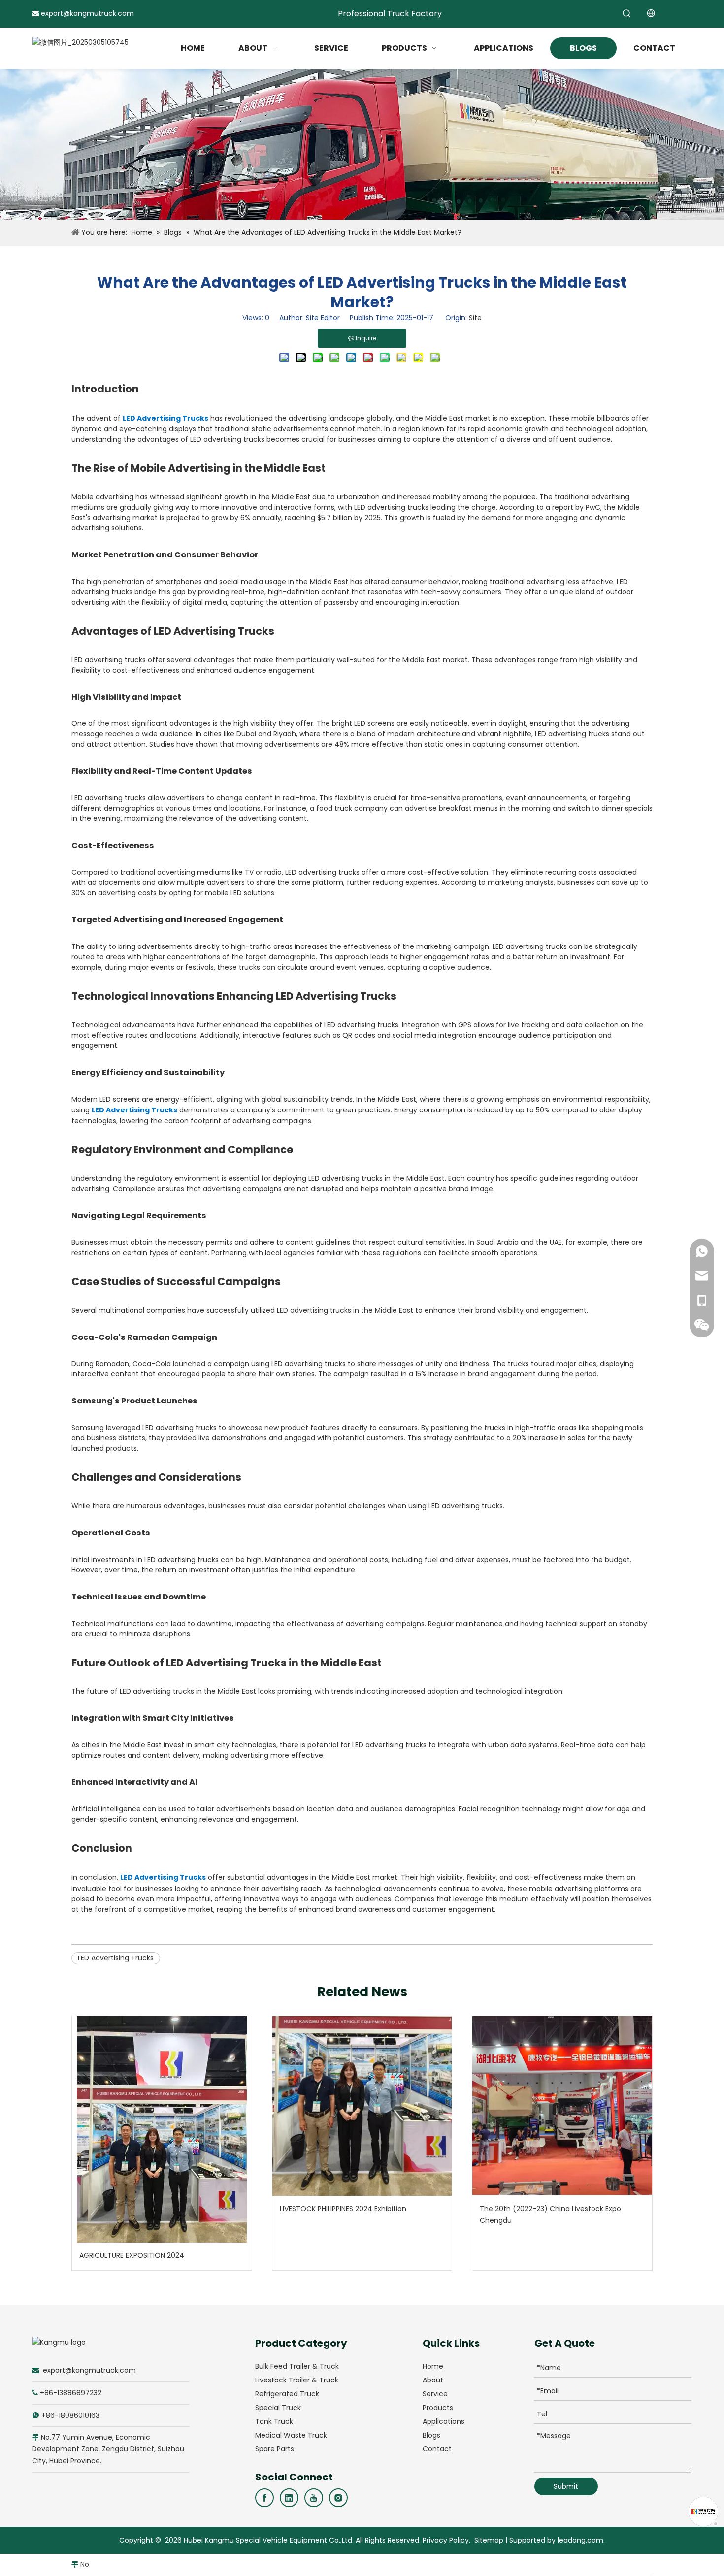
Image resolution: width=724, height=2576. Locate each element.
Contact (437, 2449)
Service (435, 2394)
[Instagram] (338, 2498)
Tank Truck (274, 2421)
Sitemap (489, 2540)
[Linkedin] (289, 2498)
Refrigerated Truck (287, 2394)
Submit (566, 2486)
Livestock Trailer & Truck (297, 2380)
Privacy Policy (446, 2540)
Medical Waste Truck (291, 2435)
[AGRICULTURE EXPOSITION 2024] (162, 2129)
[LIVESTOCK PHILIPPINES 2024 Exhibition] (362, 2106)
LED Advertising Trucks (165, 418)
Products (438, 2408)
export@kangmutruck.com (87, 13)
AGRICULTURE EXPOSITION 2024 (132, 2255)
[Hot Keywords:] (627, 14)
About (433, 2380)
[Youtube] (314, 2498)
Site (475, 318)
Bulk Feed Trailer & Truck (297, 2366)
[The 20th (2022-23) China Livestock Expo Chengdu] (562, 2106)
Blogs (431, 2435)
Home (433, 2366)
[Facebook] (264, 2498)
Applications (444, 2421)
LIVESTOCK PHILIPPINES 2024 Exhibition (343, 2209)
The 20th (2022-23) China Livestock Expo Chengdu (550, 2215)
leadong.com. (581, 2540)
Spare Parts (275, 2449)
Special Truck (278, 2408)
